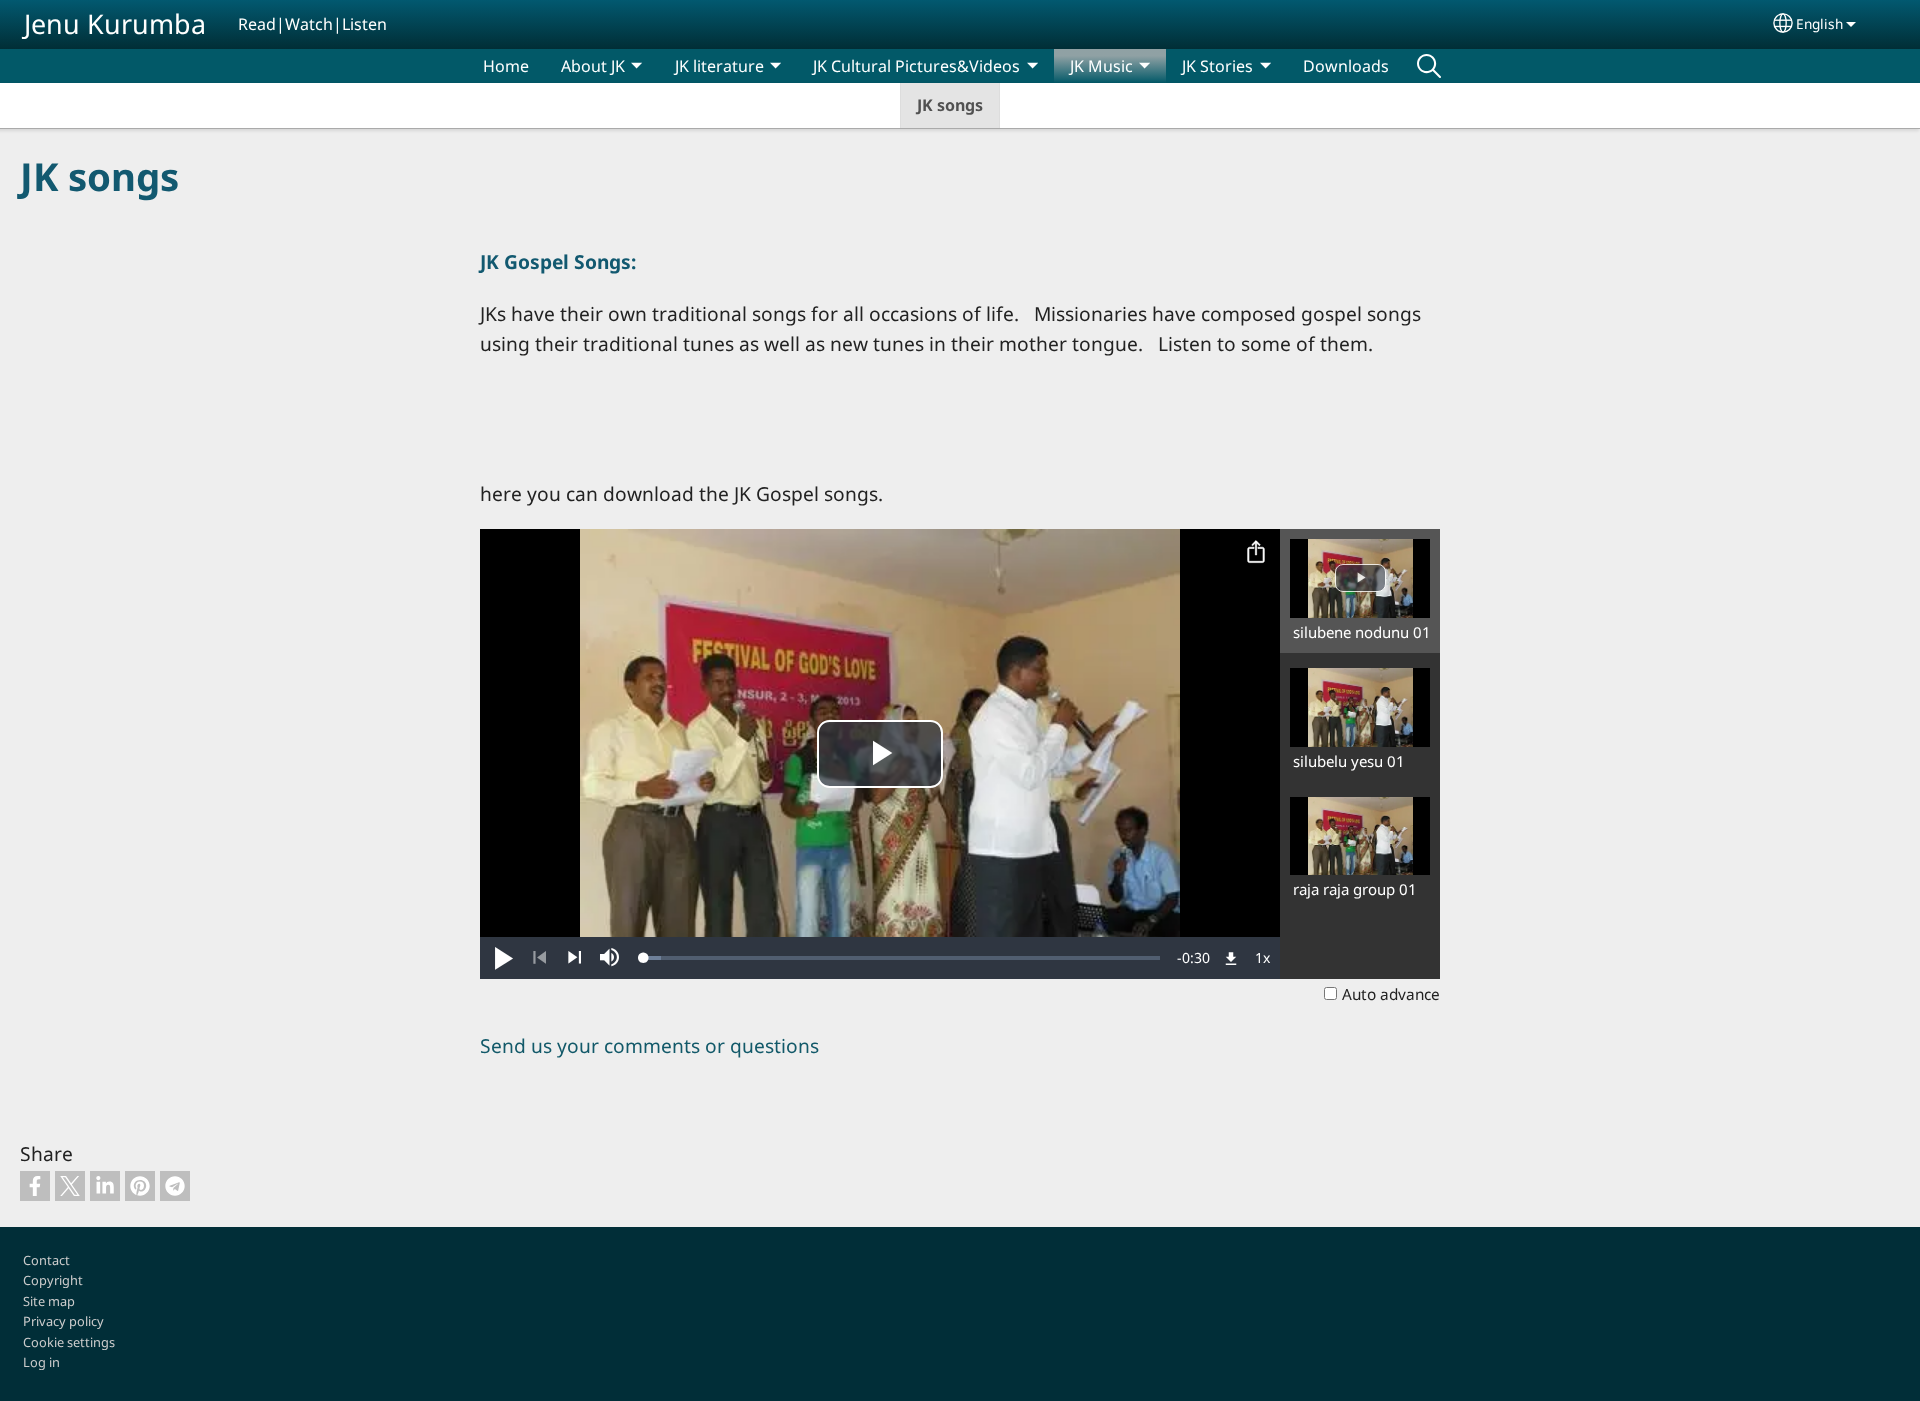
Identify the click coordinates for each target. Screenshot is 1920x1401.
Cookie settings (69, 1342)
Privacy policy (63, 1321)
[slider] (902, 958)
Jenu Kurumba (115, 23)
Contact (46, 1260)
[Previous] (539, 958)
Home (506, 66)
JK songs (950, 105)
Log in (41, 1362)
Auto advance (1391, 994)
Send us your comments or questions (649, 1045)
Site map (49, 1301)
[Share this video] (1256, 553)
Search (1429, 66)
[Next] (574, 958)
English (1819, 23)
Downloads (1346, 66)
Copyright (53, 1280)
